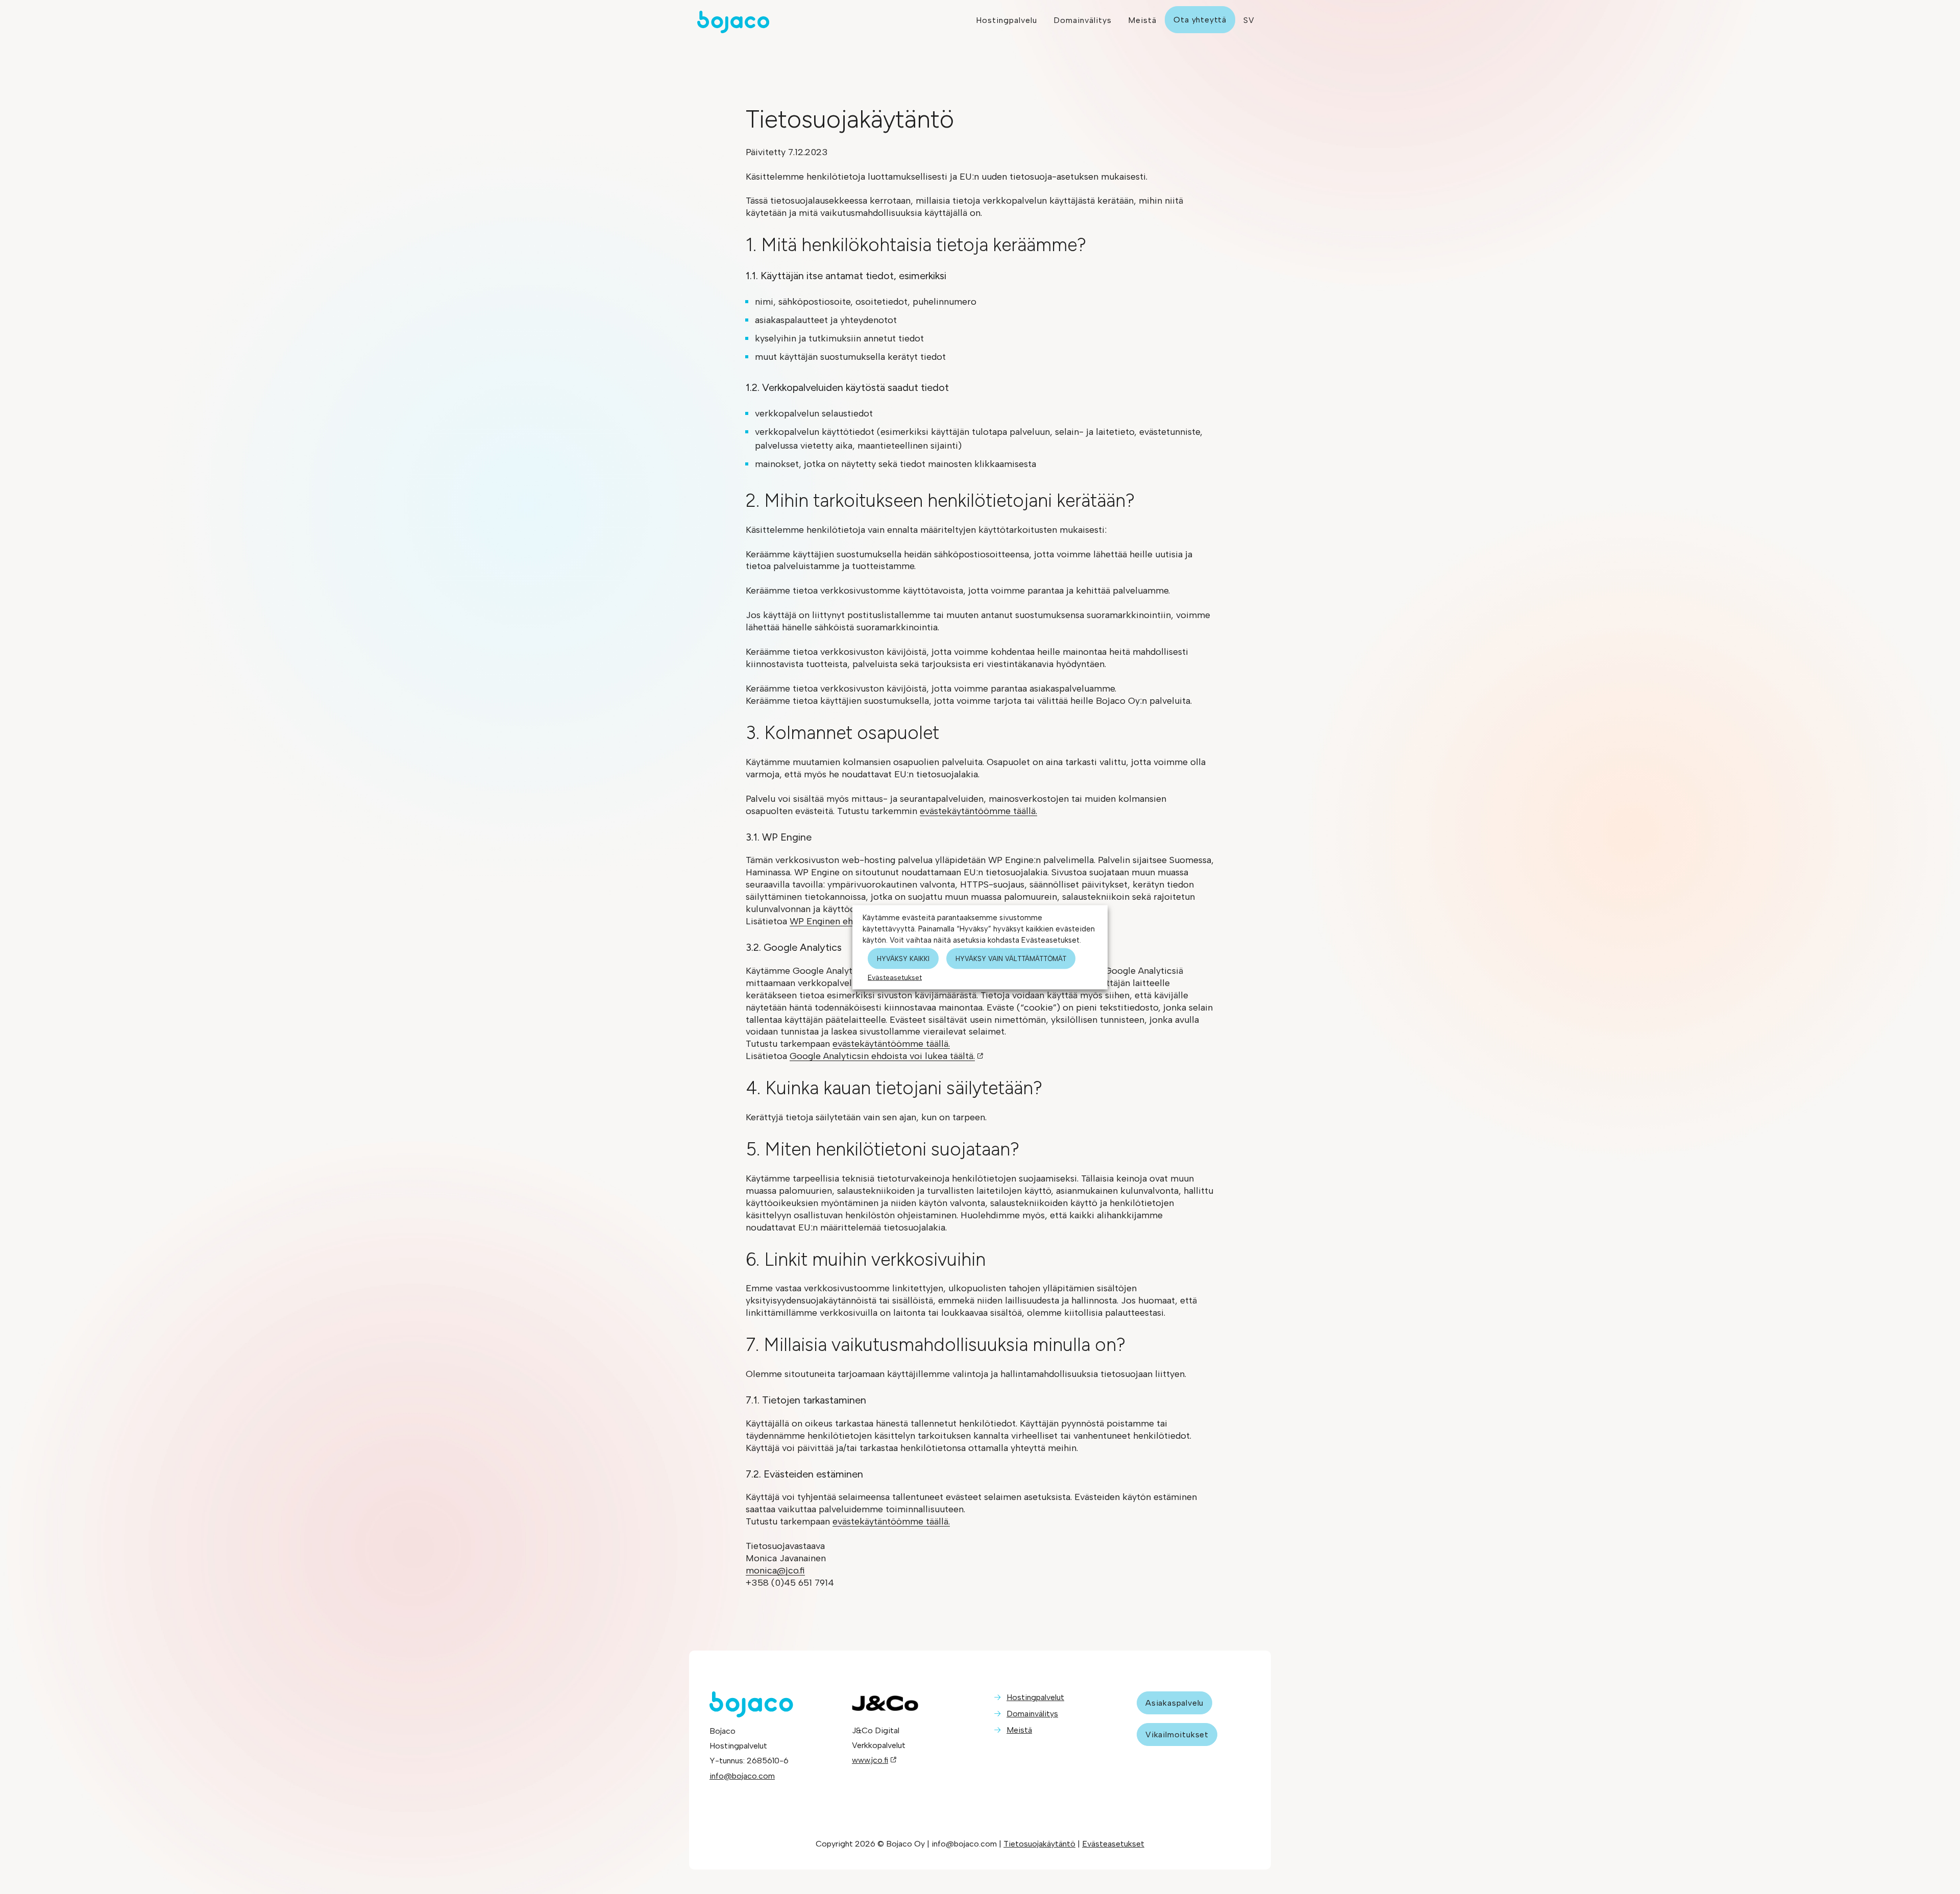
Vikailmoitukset (1177, 1735)
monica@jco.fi (775, 1570)
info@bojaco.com (742, 1776)
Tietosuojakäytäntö (1039, 1844)
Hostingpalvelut (1035, 1697)
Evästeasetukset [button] (895, 977)
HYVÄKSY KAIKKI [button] (903, 958)
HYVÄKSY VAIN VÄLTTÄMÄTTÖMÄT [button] (1011, 958)
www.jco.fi (870, 1760)
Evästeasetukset (1113, 1844)
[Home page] (832, 22)
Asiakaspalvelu (1174, 1703)
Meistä (1019, 1730)
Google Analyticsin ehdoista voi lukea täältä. (882, 1056)
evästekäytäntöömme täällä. (978, 811)
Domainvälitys (1032, 1714)
